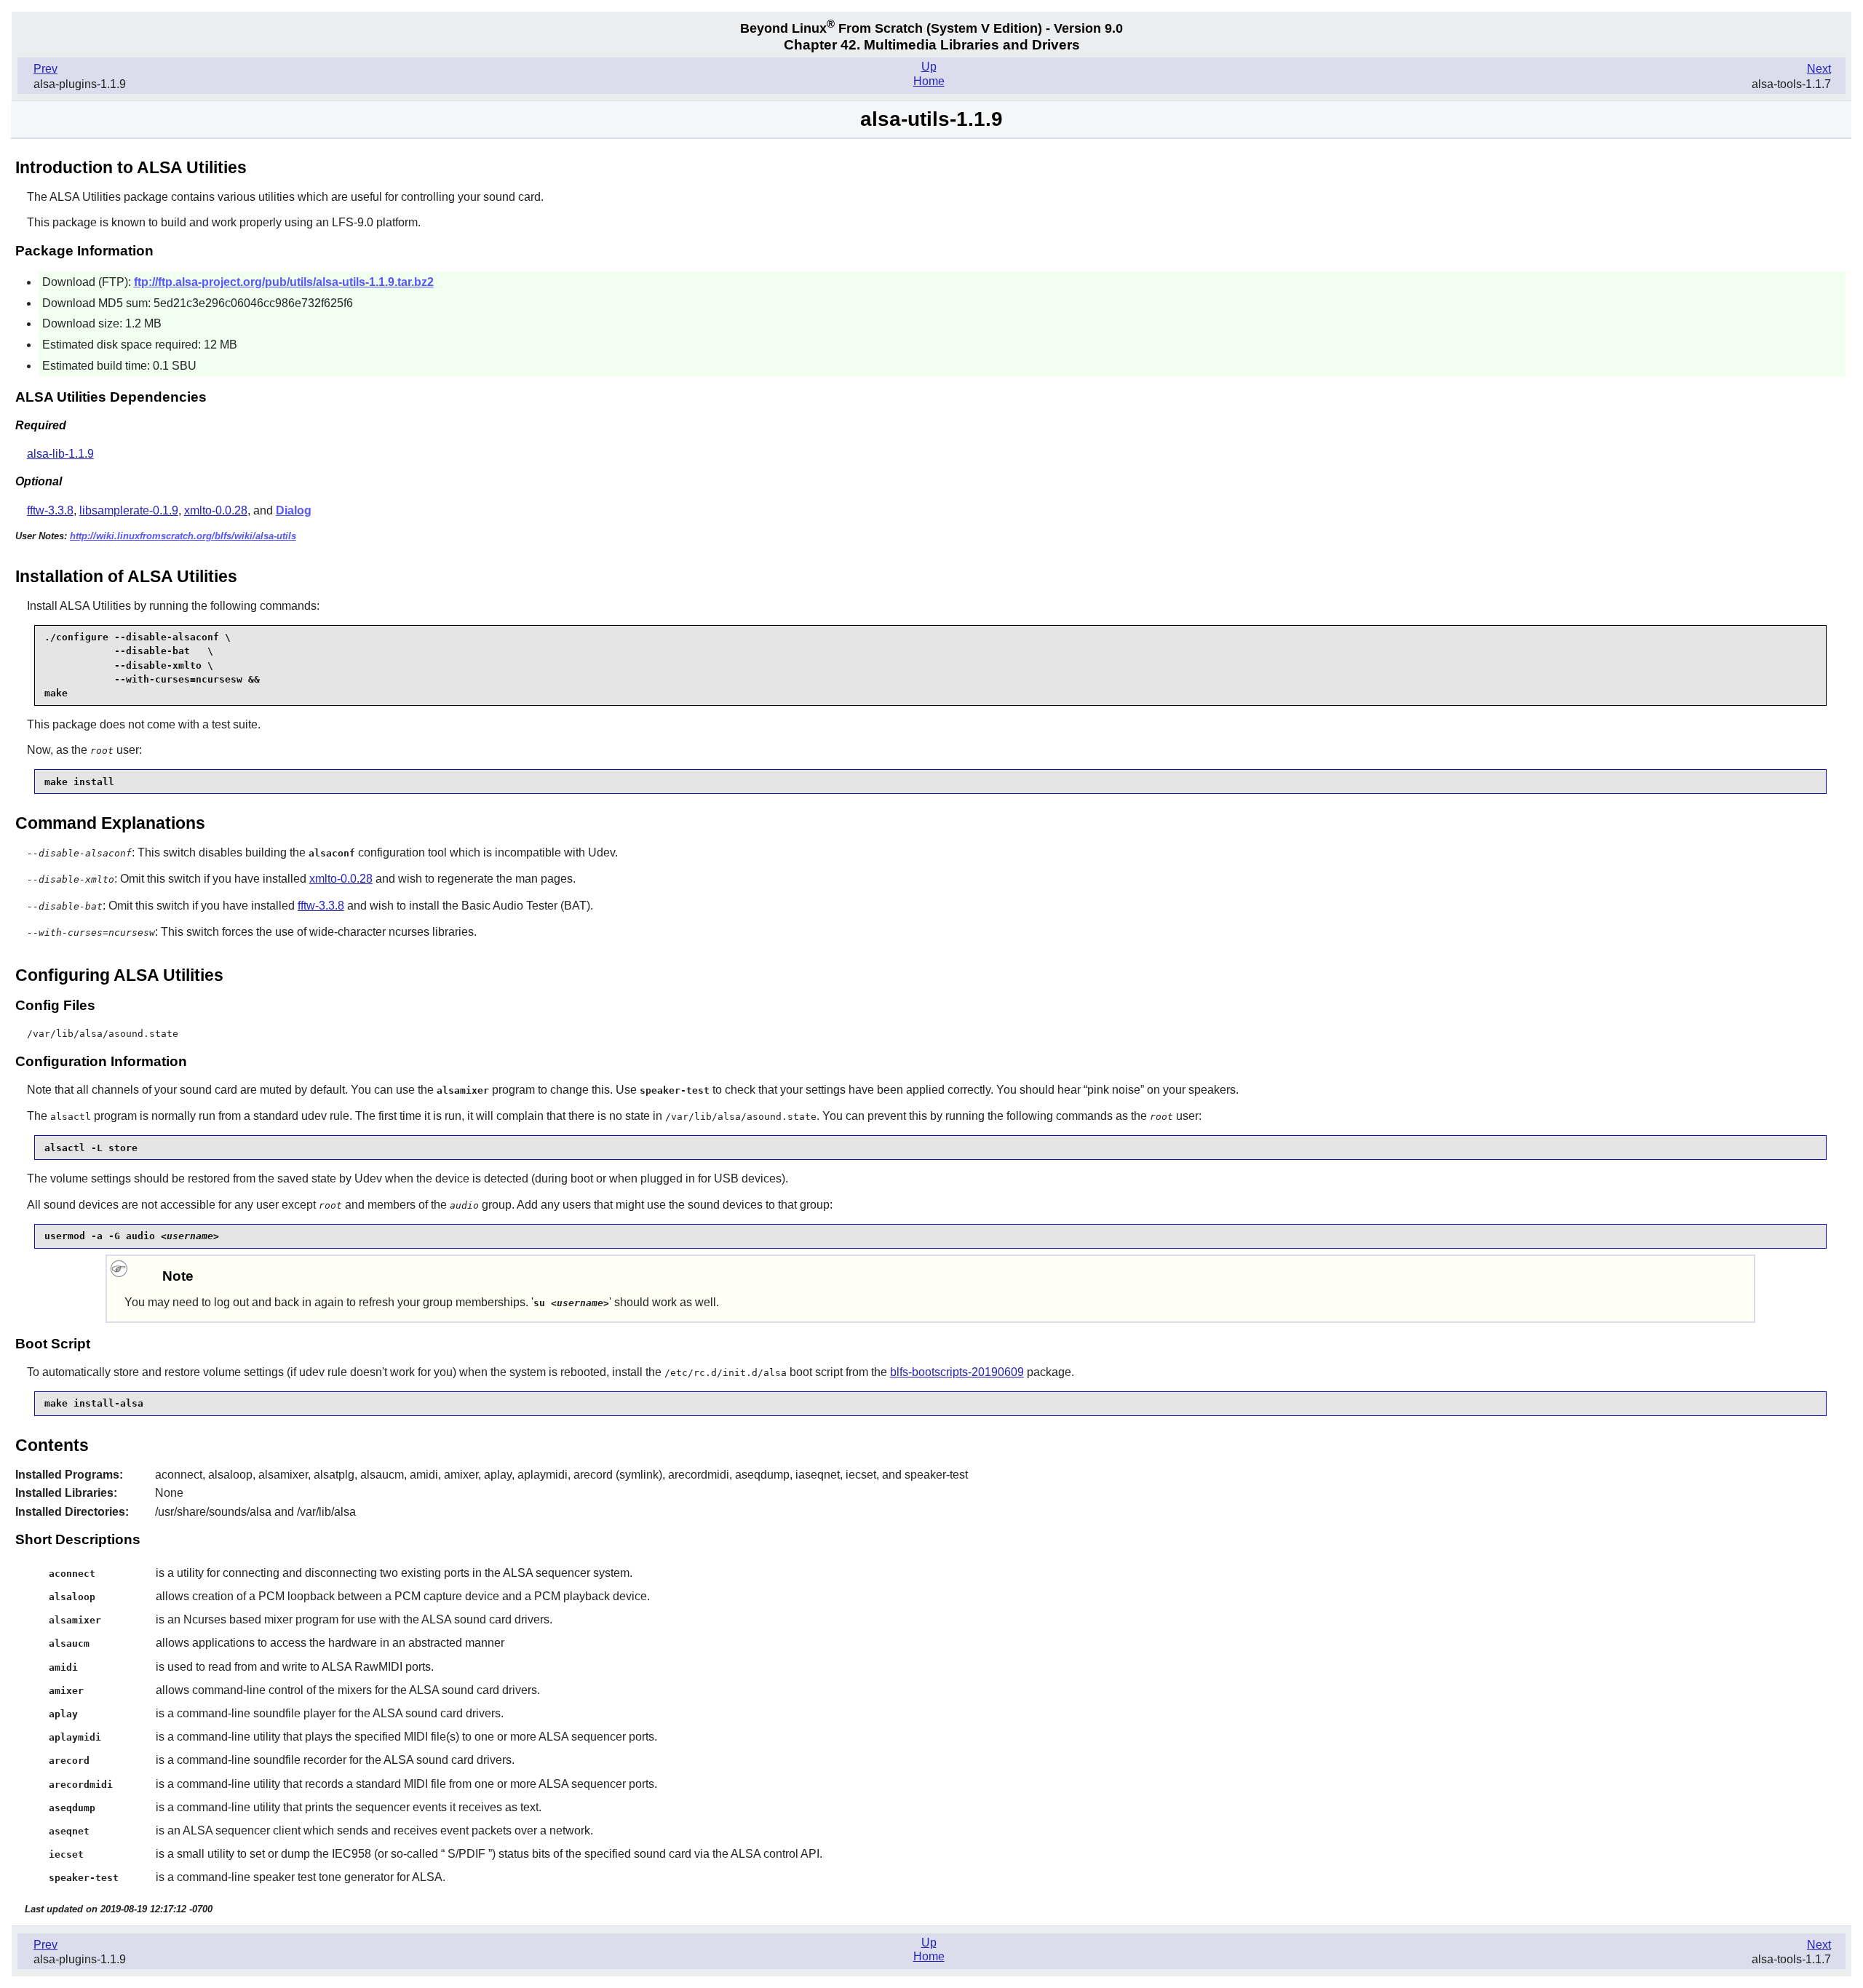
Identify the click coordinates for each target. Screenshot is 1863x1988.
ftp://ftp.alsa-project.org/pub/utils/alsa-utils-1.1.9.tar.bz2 (284, 282)
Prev (45, 69)
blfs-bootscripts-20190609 (957, 1372)
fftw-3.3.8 (50, 510)
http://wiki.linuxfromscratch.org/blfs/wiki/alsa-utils (183, 536)
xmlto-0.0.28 (216, 510)
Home (929, 81)
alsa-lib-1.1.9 (60, 454)
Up (929, 67)
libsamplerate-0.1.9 (129, 510)
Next (1819, 69)
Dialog (294, 510)
